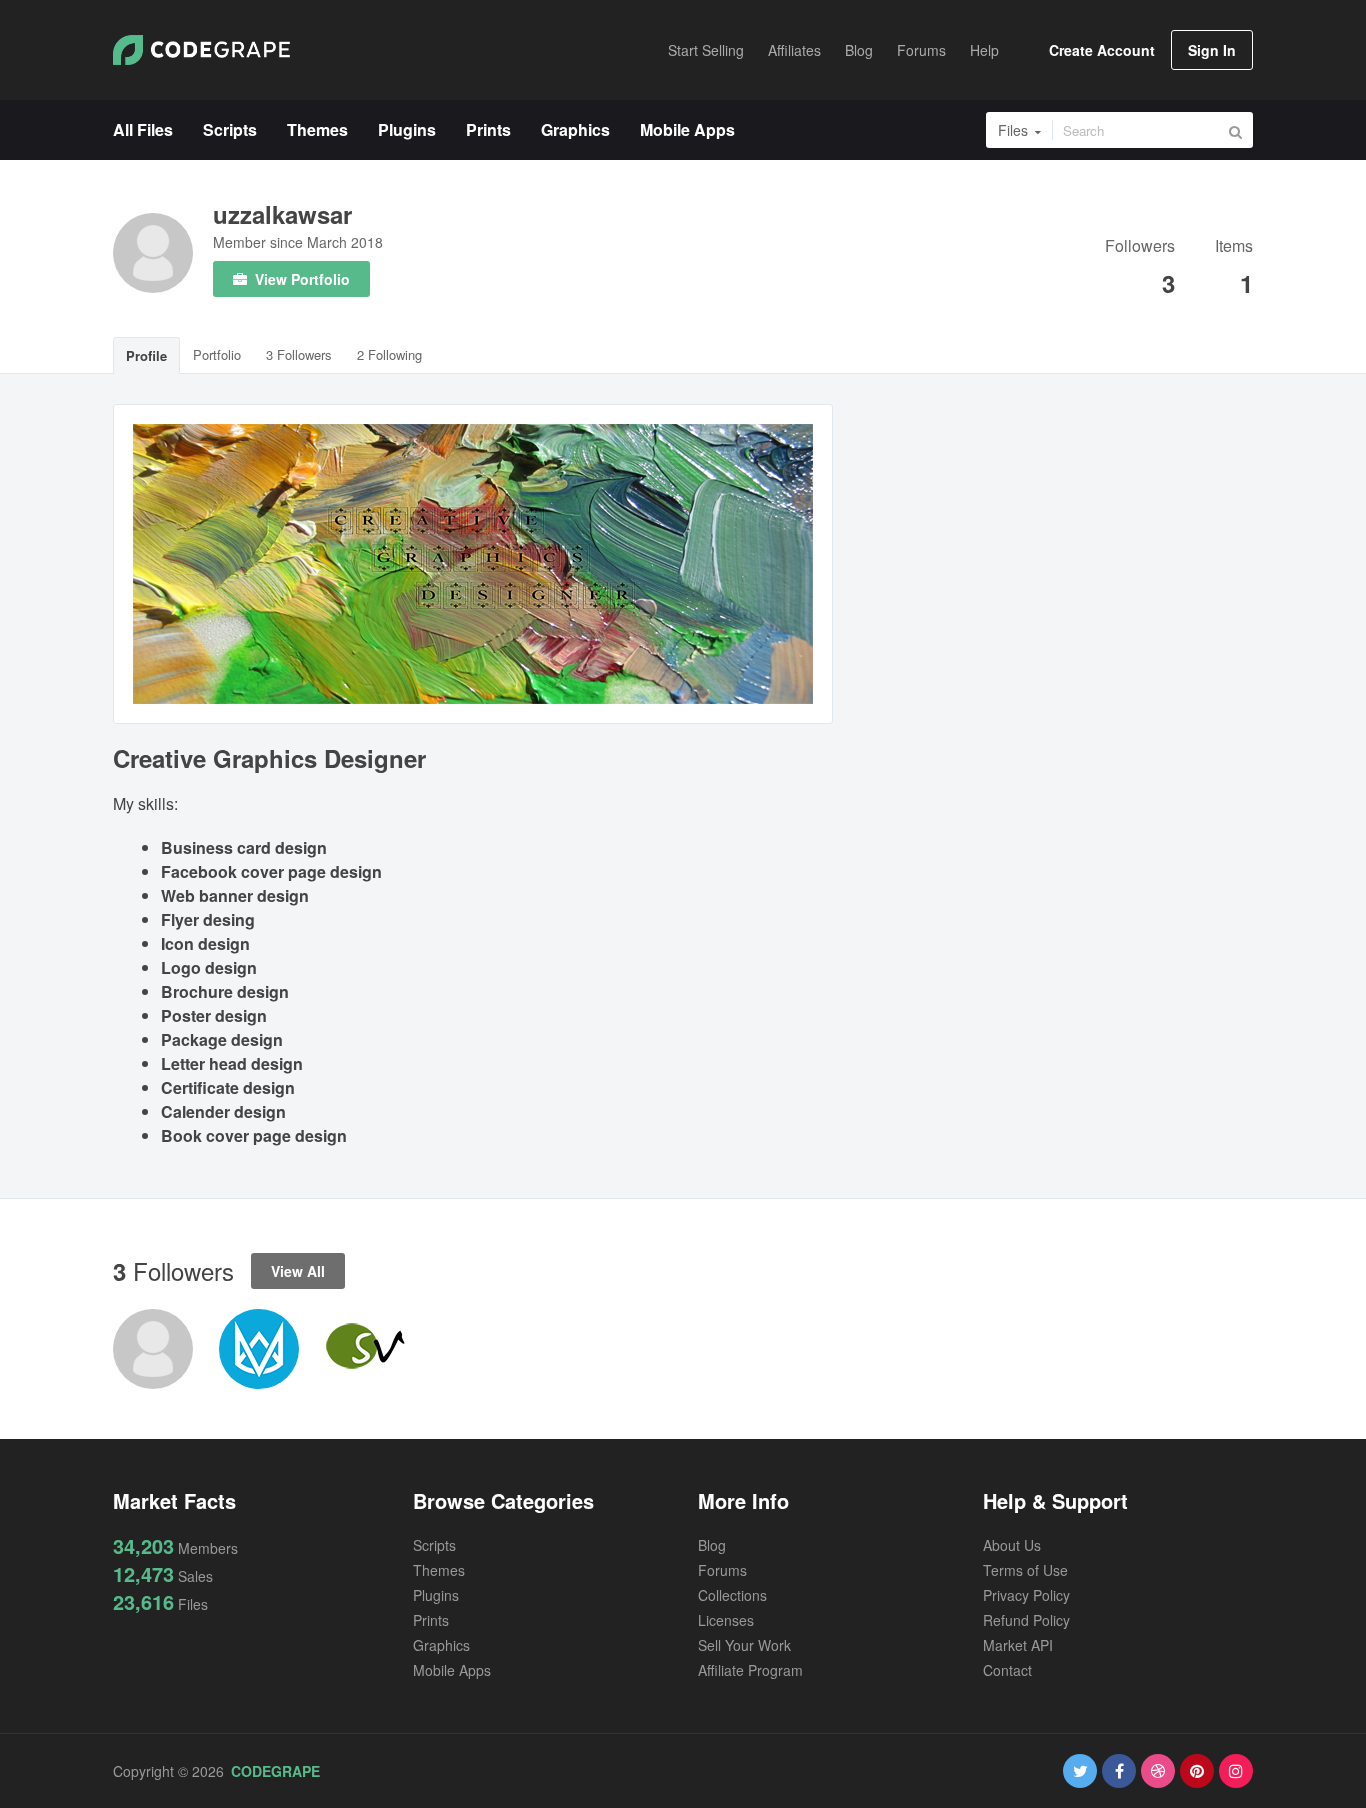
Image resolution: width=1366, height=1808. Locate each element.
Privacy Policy (1026, 1595)
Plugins (436, 1595)
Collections (732, 1595)
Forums (722, 1570)
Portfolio (217, 354)
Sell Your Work (744, 1645)
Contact (1007, 1670)
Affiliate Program (750, 1670)
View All (298, 1271)
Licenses (726, 1620)
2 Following (389, 354)
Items (1234, 247)
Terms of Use (1025, 1570)
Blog (712, 1545)
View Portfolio (300, 279)
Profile (146, 355)
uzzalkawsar (282, 214)
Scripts (434, 1545)
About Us (1012, 1545)
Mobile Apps (452, 1670)
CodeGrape (275, 1771)
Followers (1140, 247)
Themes (439, 1570)
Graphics (441, 1645)
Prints (431, 1620)
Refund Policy (1026, 1620)
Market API (1018, 1645)
